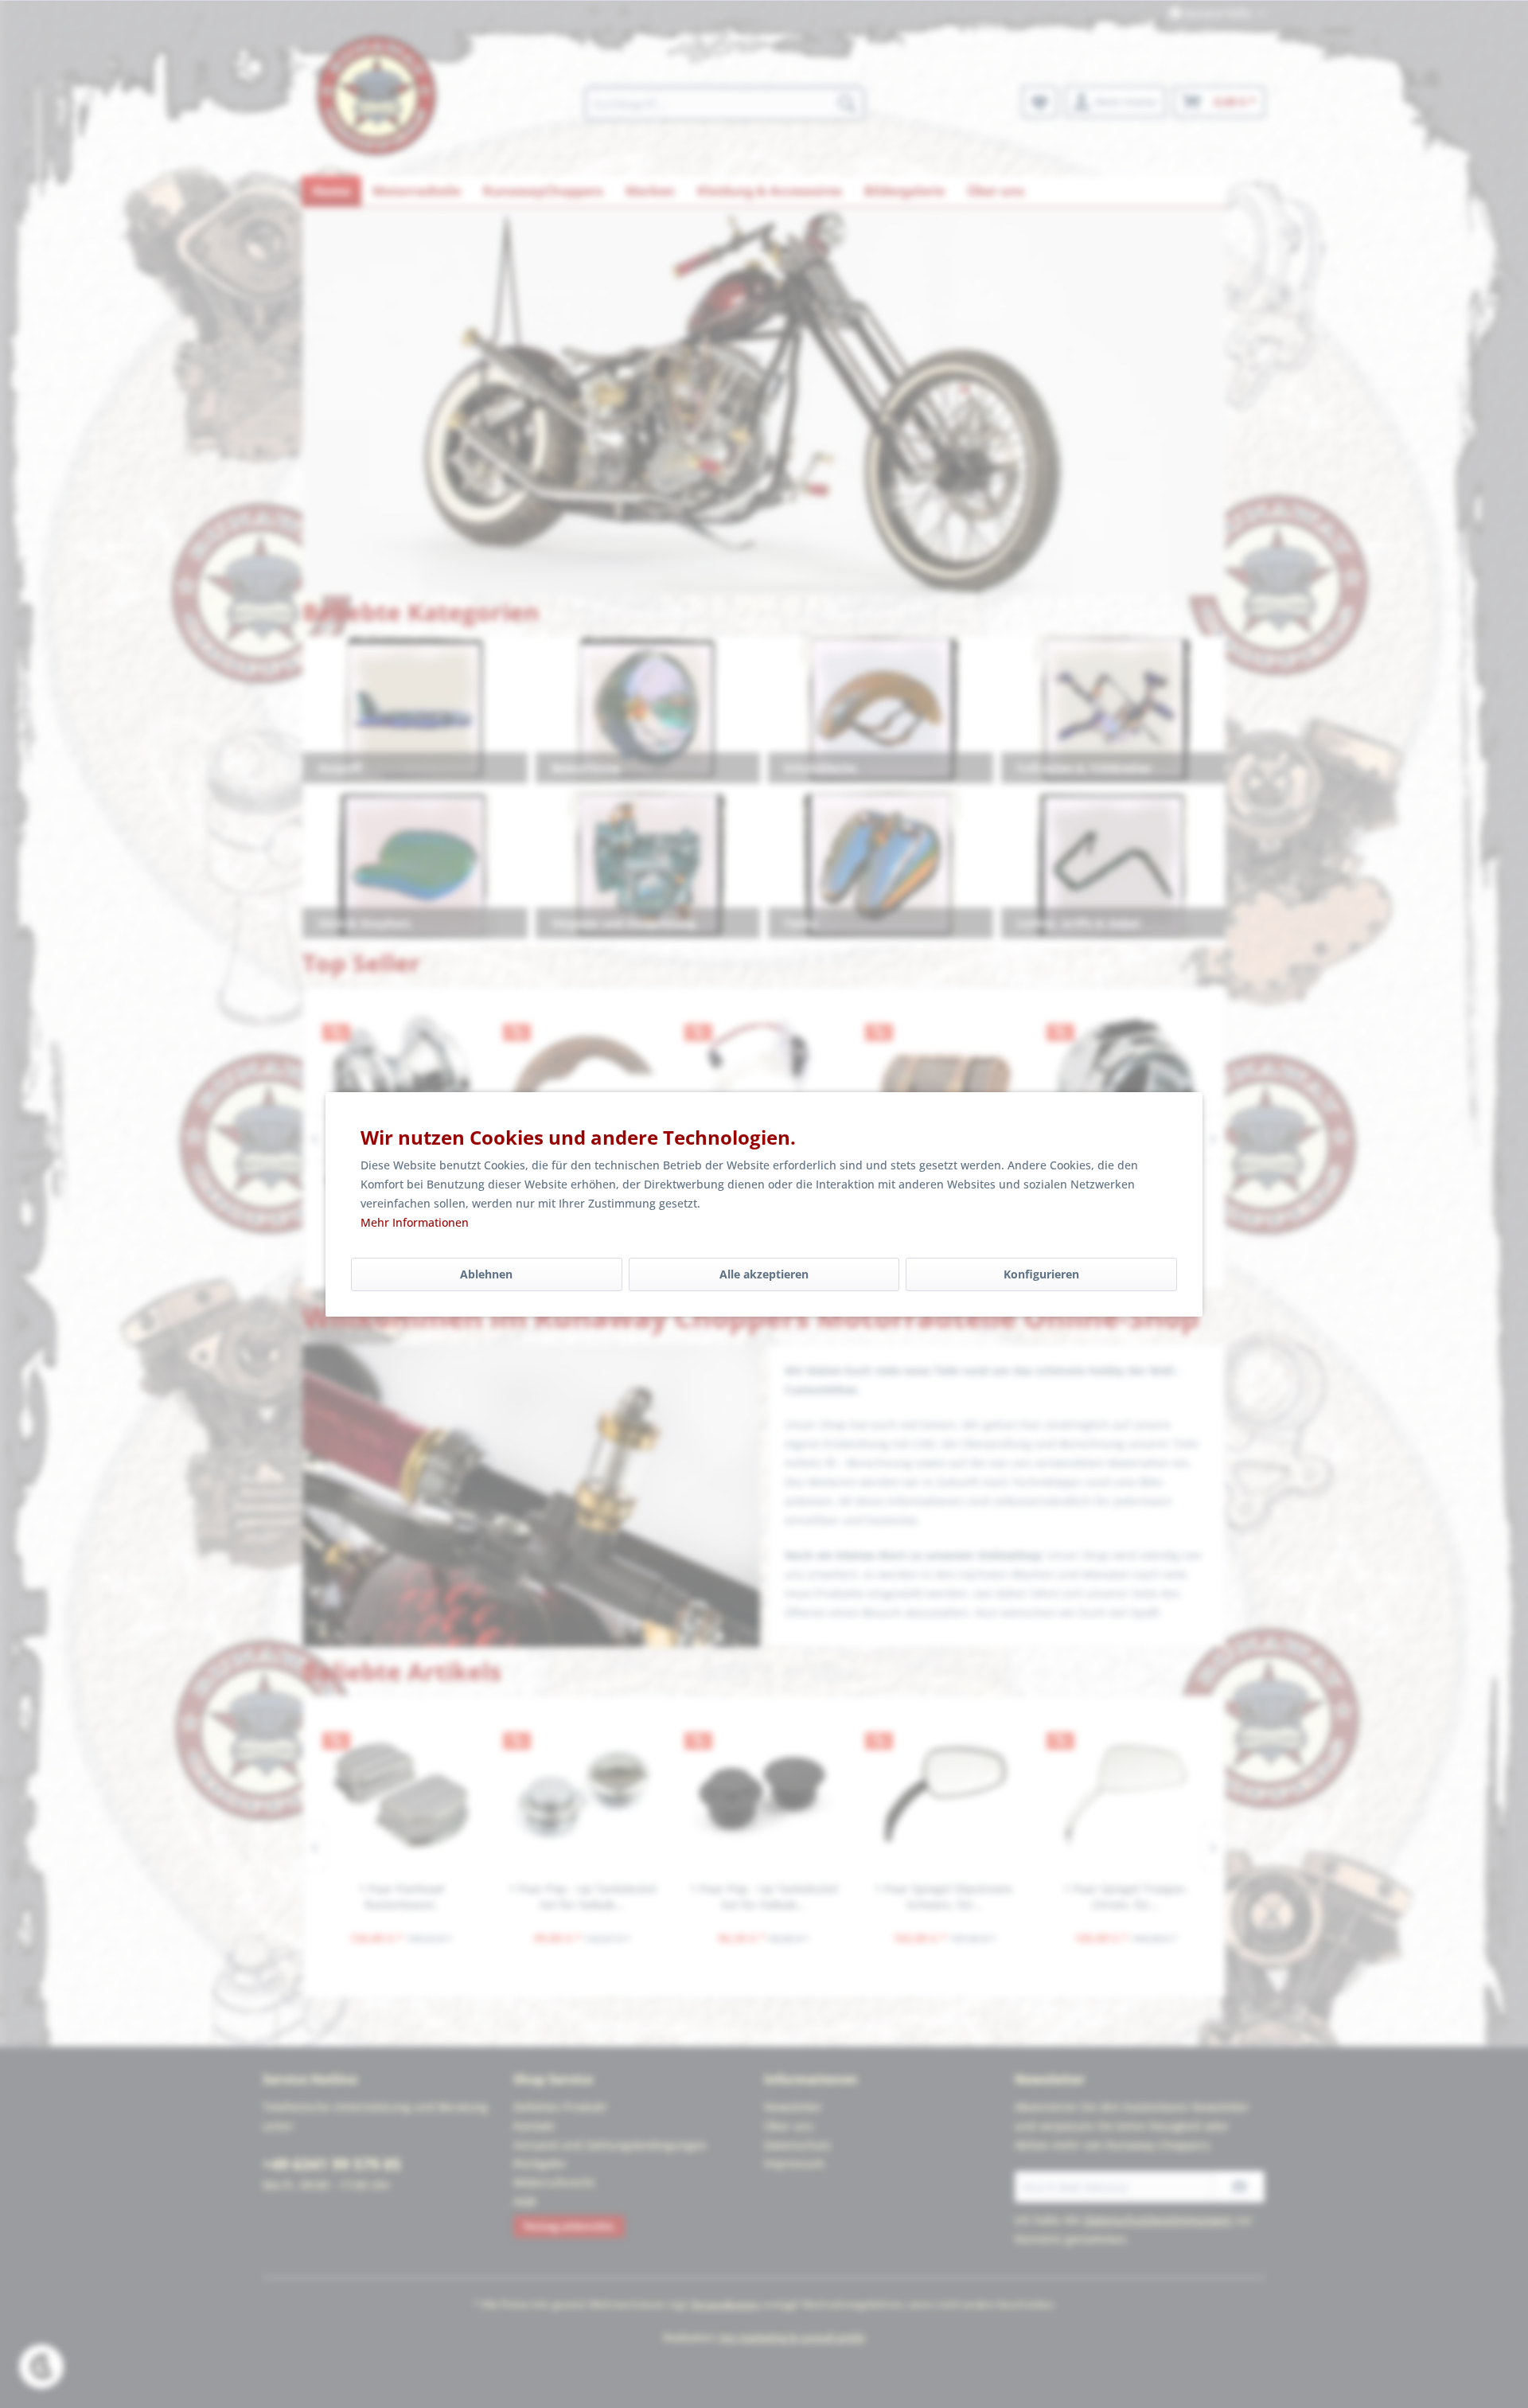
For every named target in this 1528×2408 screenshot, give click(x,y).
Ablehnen (486, 1274)
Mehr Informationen (415, 1222)
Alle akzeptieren (764, 1274)
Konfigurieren (1041, 1274)
